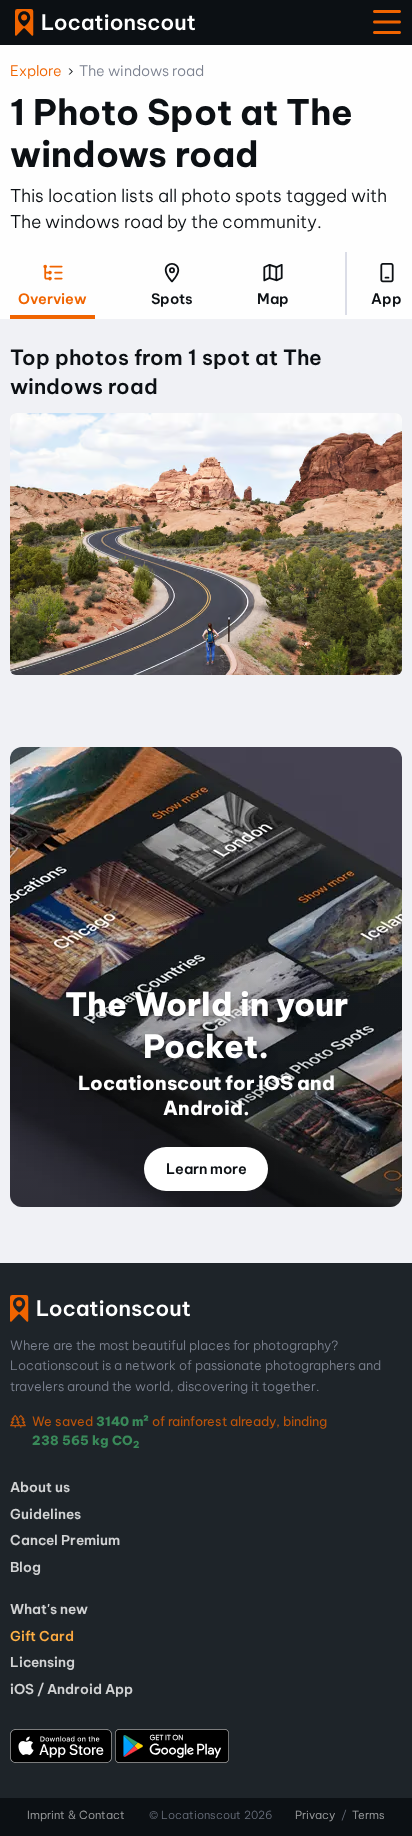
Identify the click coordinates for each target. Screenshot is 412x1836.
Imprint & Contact (76, 1815)
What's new (49, 1609)
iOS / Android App (71, 1689)
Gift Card (42, 1636)
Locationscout (105, 22)
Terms (368, 1815)
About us (40, 1487)
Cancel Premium (65, 1540)
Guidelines (45, 1514)
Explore (36, 71)
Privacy (315, 1815)
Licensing (42, 1662)
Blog (25, 1567)
